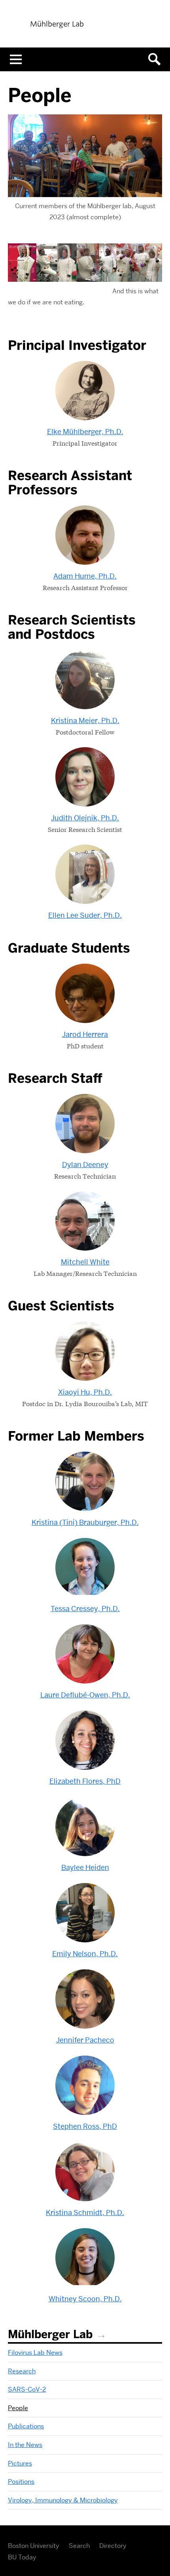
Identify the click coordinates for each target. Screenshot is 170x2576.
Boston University (34, 2546)
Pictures (20, 2463)
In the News (25, 2445)
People (18, 2408)
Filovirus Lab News (35, 2353)
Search (79, 2546)
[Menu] (16, 59)
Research (22, 2371)
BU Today (22, 2557)
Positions (21, 2482)
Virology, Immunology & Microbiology (63, 2500)
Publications (26, 2426)
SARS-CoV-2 (27, 2389)
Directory (113, 2546)
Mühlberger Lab (50, 2334)
